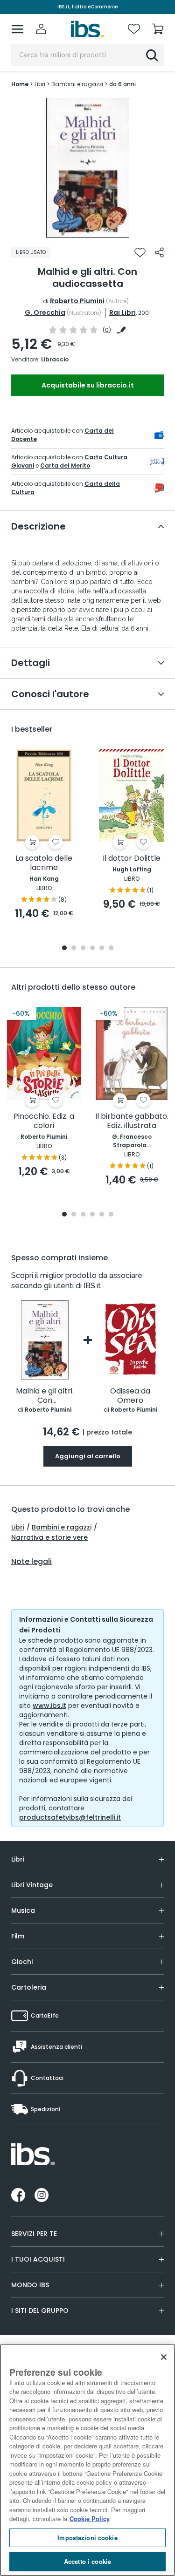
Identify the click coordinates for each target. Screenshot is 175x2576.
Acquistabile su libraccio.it (88, 385)
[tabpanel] (88, 168)
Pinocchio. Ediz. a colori (44, 1121)
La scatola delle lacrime (44, 863)
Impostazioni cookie (87, 2538)
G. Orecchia (45, 313)
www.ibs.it (49, 1706)
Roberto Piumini (77, 301)
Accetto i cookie (87, 2561)
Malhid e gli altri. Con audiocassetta (45, 1396)
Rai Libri (122, 313)
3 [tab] (83, 948)
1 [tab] (88, 231)
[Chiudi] (164, 2357)
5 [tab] (102, 948)
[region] (87, 2460)
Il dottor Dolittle (132, 859)
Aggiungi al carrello (88, 1456)
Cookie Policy (90, 2518)
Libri (18, 1527)
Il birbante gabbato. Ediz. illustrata (132, 1121)
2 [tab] (74, 948)
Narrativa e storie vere (49, 1537)
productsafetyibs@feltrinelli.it (70, 1817)
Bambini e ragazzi (62, 1527)
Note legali (31, 1562)
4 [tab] (92, 948)
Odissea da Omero (130, 1396)
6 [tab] (111, 948)
